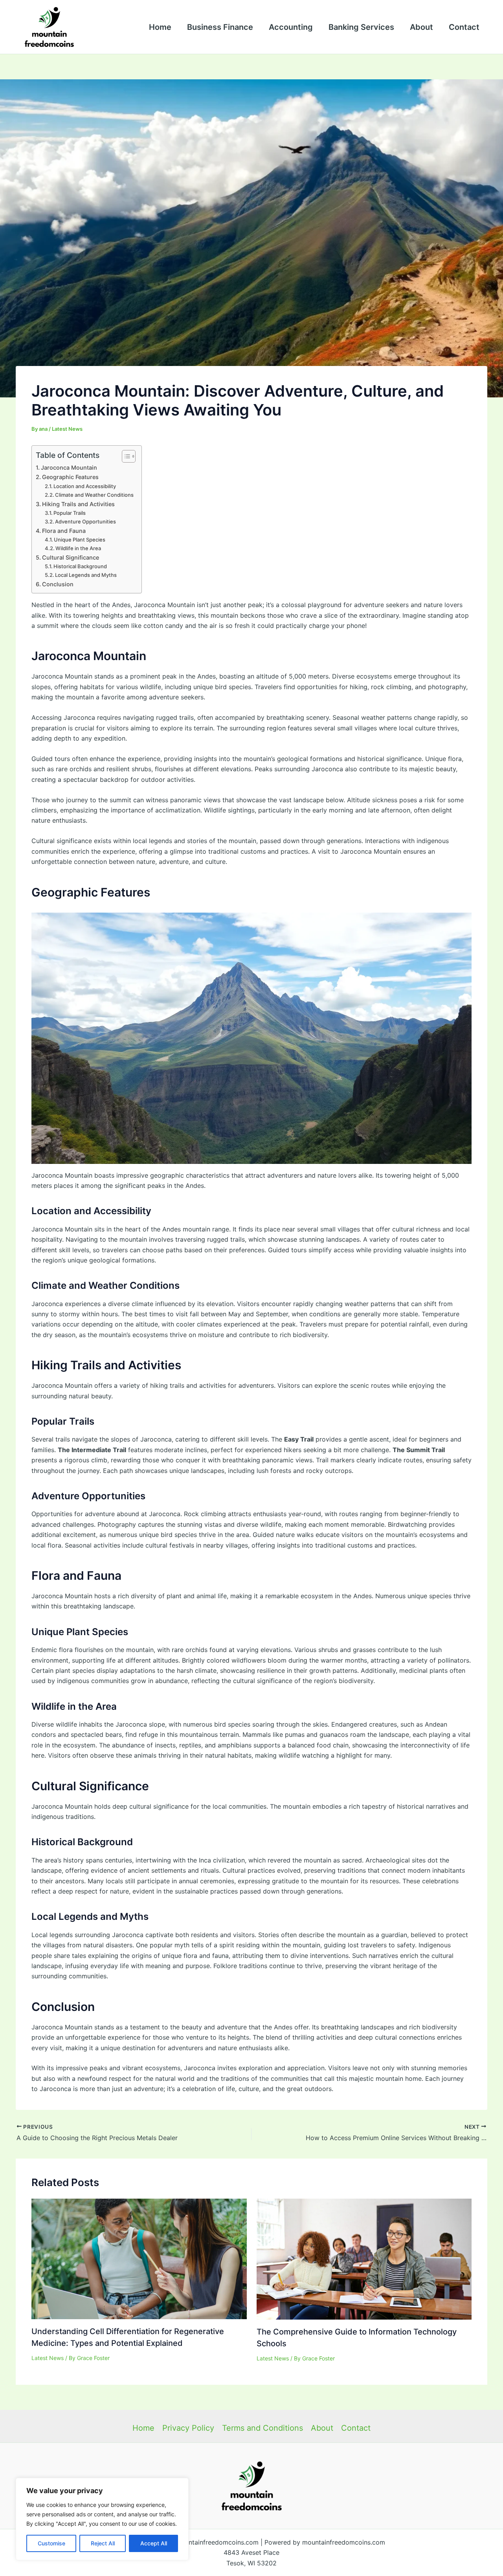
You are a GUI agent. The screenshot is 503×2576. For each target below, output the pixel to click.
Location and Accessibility (85, 486)
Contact (464, 27)
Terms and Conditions (263, 2428)
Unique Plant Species (80, 540)
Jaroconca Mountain (69, 467)
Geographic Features (70, 477)
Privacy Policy (188, 2428)
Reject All (103, 2543)
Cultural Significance (71, 557)
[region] (102, 2519)
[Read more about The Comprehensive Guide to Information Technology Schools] (364, 2258)
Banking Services (361, 27)
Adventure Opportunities (85, 521)
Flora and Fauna (64, 531)
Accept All (154, 2543)
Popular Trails (70, 513)
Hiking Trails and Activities (78, 504)
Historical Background (80, 566)
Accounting (291, 27)
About (421, 27)
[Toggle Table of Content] (125, 456)
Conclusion (58, 584)
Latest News (67, 429)
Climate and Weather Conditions (94, 495)
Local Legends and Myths (86, 575)
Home (160, 27)
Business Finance (220, 27)
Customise (51, 2543)
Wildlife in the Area (78, 548)
